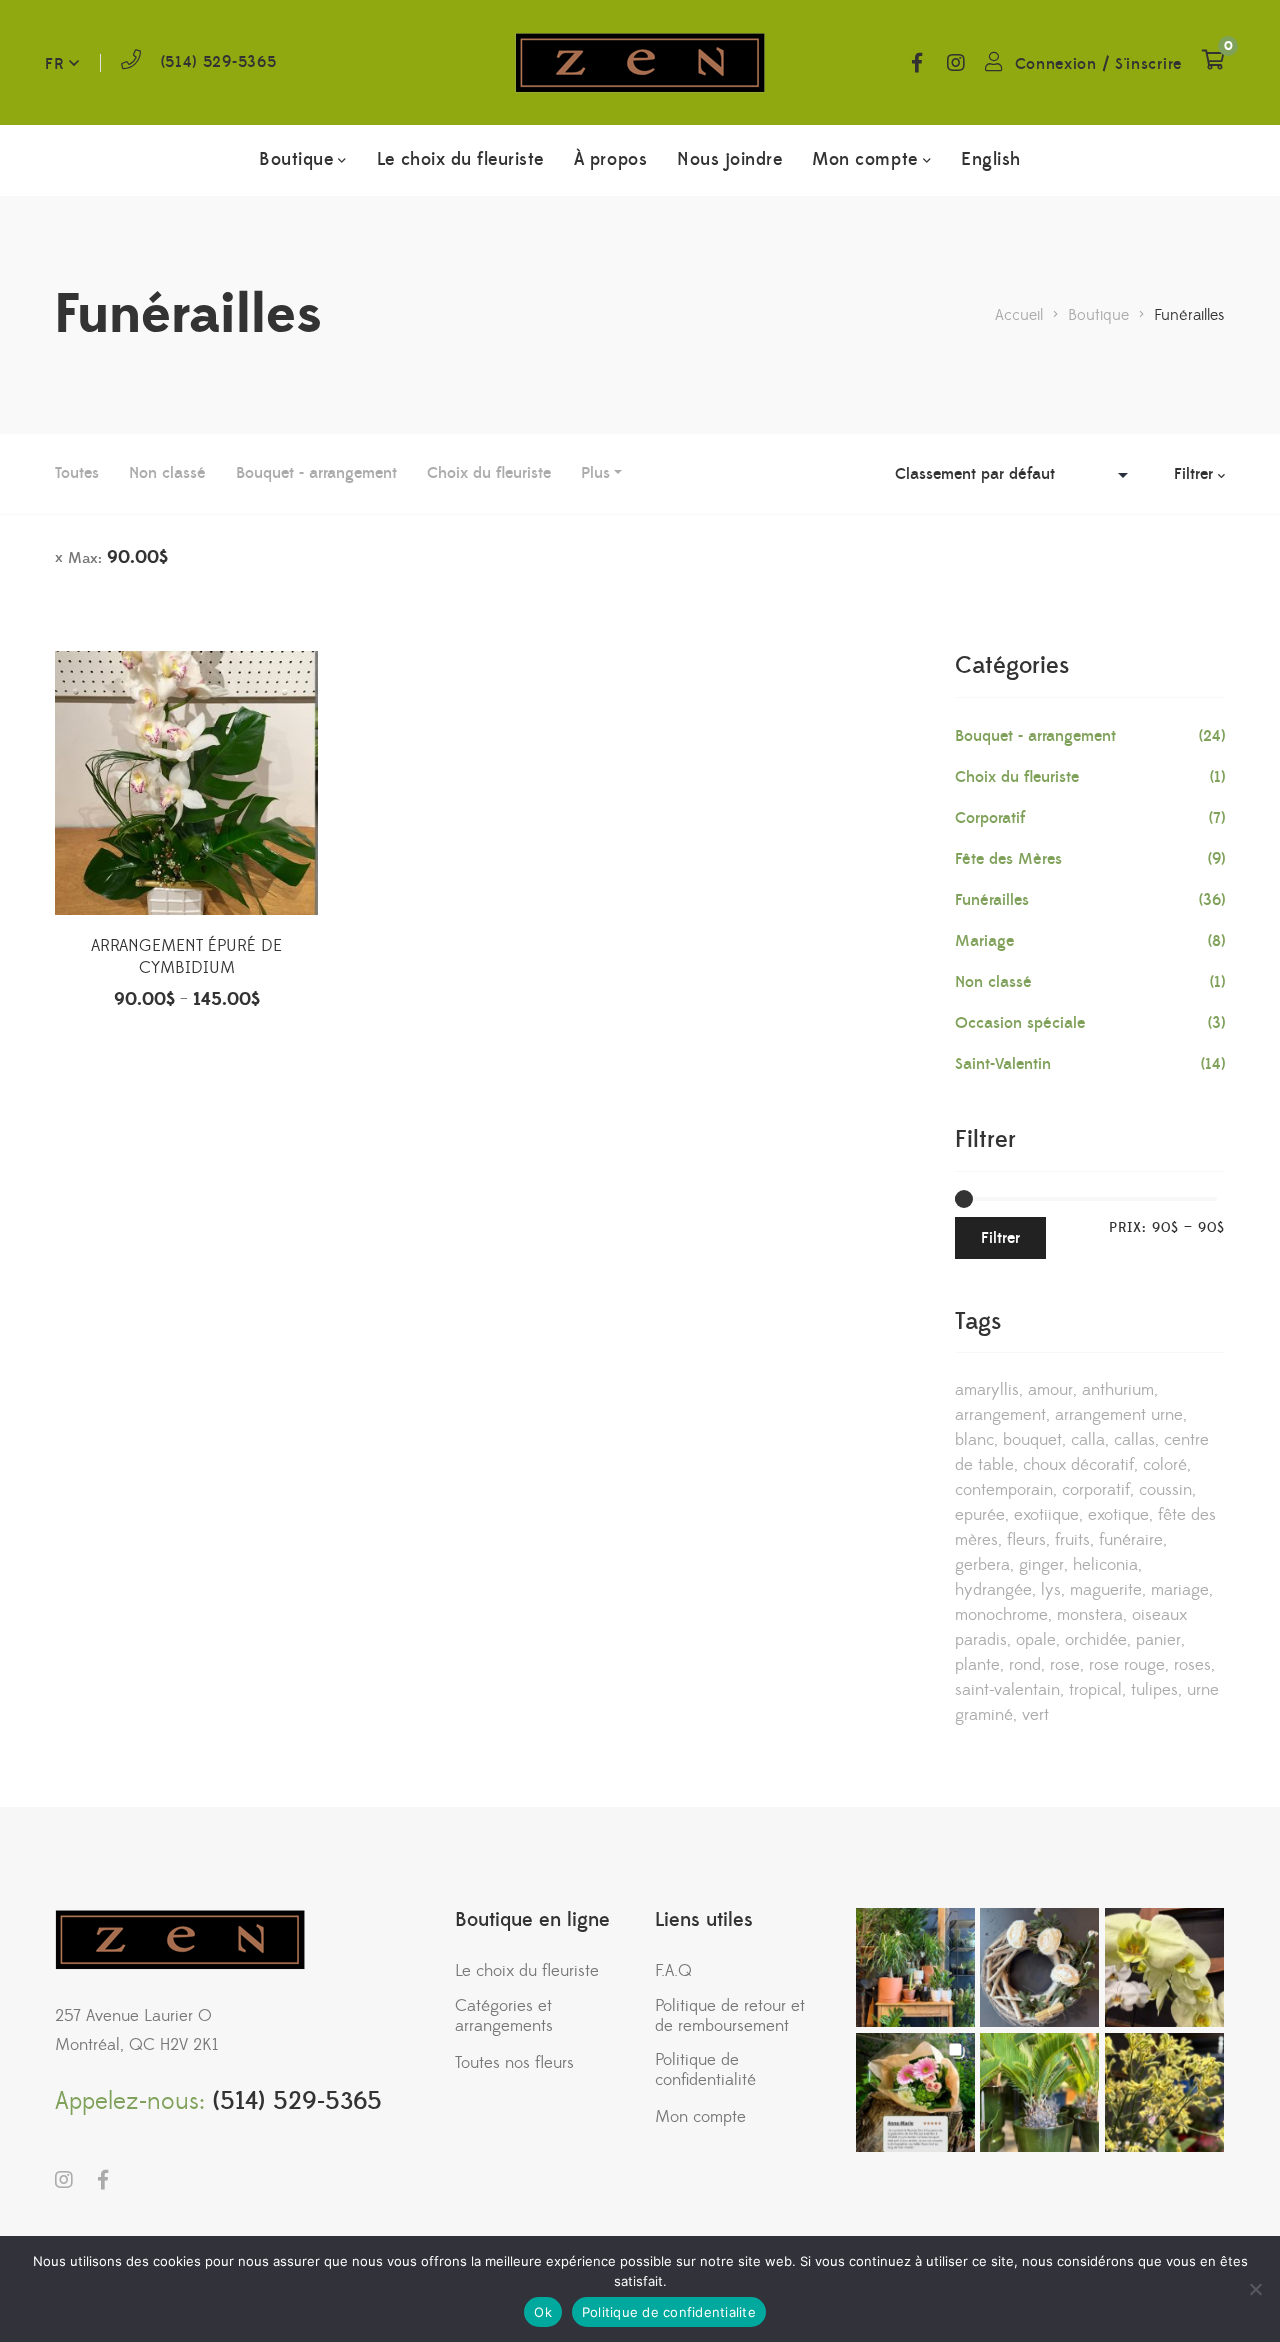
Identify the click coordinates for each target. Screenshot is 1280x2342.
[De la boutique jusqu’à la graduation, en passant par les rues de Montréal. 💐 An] (915, 2092)
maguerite (1106, 1590)
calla (1088, 1440)
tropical (1095, 1690)
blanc (974, 1440)
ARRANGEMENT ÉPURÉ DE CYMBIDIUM (186, 957)
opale (1036, 1640)
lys (1051, 1590)
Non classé (167, 473)
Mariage (984, 941)
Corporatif (990, 818)
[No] (1255, 2289)
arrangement (1000, 1415)
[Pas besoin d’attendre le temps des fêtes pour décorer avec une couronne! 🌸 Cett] (1039, 1967)
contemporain (1004, 1490)
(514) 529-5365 (219, 62)
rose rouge (1127, 1665)
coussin (1165, 1490)
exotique (1118, 1515)
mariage (1180, 1590)
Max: (118, 557)
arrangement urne (1119, 1415)
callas (1134, 1440)
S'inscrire (1148, 64)
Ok (543, 2312)
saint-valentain (1007, 1690)
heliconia (1105, 1565)
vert (1035, 1715)
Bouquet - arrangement (316, 473)
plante (977, 1665)
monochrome (1001, 1615)
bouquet (1032, 1440)
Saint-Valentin (1003, 1064)
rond (1025, 1665)
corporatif (1096, 1490)
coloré (1165, 1465)
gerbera (982, 1565)
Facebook (917, 63)
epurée (980, 1515)
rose (1065, 1665)
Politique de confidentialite (669, 2312)
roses (1192, 1665)
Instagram (956, 63)
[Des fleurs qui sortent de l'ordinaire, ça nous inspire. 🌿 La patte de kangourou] (1164, 2092)
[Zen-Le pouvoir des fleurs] (640, 62)
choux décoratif (1078, 1465)
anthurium (1118, 1390)
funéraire (1131, 1540)
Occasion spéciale (1020, 1023)
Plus (595, 473)
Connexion (1056, 64)
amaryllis (987, 1390)
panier (1158, 1640)
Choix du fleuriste (489, 473)
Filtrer (1000, 1238)
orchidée (1096, 1640)
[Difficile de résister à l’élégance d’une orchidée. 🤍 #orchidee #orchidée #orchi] (1164, 1967)
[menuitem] (991, 160)
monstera (1090, 1615)
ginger (1041, 1565)
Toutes (77, 473)
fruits (1072, 1540)
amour (1050, 1390)
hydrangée (993, 1590)
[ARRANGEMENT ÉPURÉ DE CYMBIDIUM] (186, 782)
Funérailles (992, 900)
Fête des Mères (1008, 859)
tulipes (1154, 1690)
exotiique (1046, 1515)
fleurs (1026, 1540)
